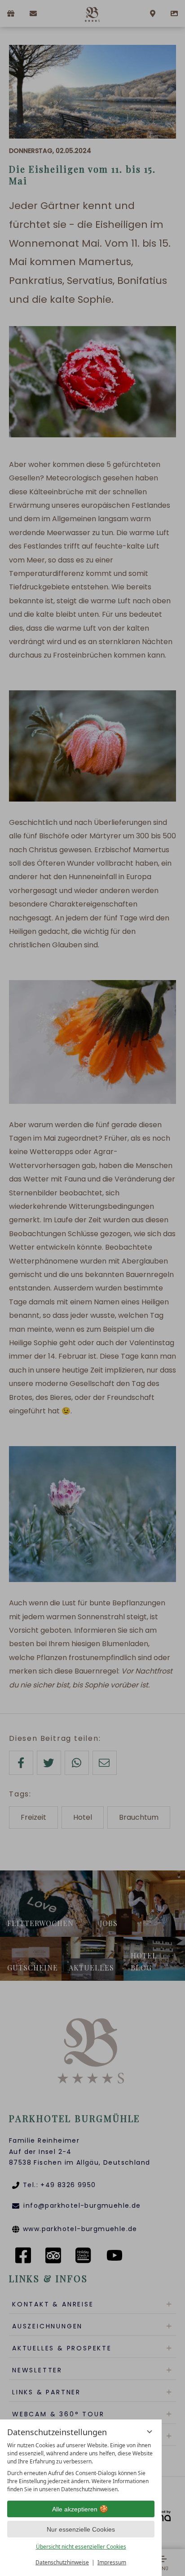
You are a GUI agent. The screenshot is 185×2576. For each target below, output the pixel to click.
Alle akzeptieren (75, 2509)
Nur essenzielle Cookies (81, 2529)
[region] (81, 2467)
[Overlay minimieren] (150, 2432)
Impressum (112, 2562)
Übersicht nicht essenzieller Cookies (81, 2547)
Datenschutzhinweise (62, 2562)
